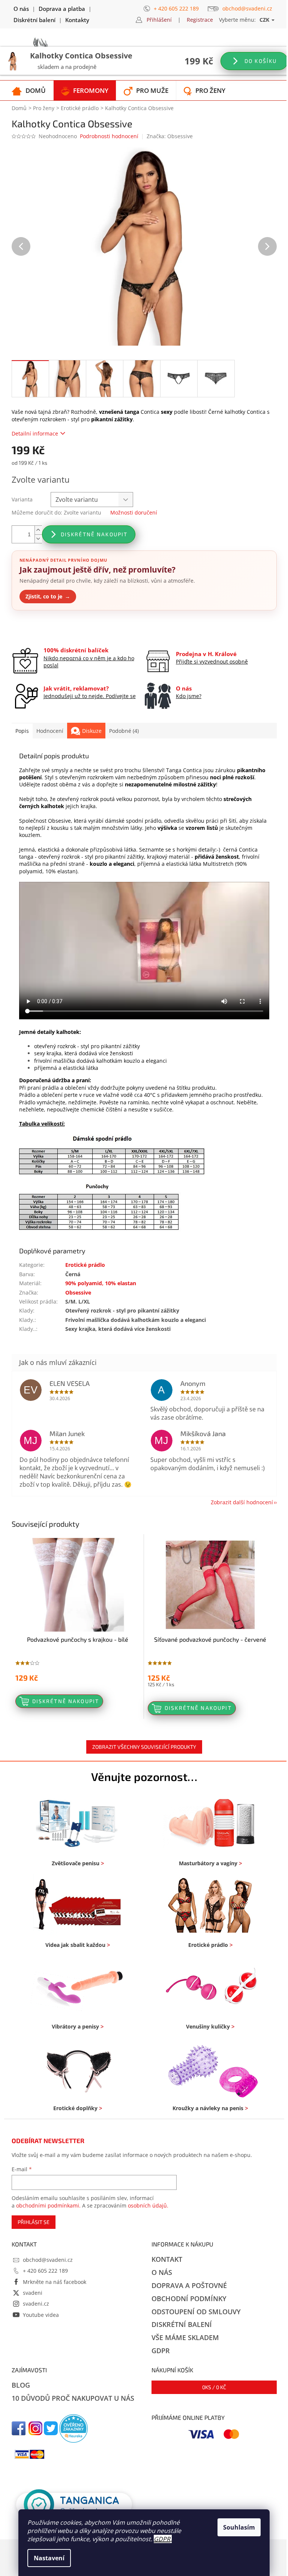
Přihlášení (159, 20)
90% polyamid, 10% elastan (101, 1283)
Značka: (170, 136)
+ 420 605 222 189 (45, 2271)
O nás (21, 9)
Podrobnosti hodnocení (109, 136)
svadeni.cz (36, 2304)
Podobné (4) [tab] (124, 731)
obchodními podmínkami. (48, 2205)
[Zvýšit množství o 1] (38, 530)
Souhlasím (239, 2527)
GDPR (162, 2539)
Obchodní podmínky (189, 2299)
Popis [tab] (22, 731)
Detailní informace (35, 433)
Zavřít (52, 628)
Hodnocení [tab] (50, 731)
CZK (265, 20)
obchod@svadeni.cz (48, 2260)
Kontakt (167, 2259)
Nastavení (49, 2558)
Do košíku (260, 61)
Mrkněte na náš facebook (55, 2282)
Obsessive (78, 1292)
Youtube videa (41, 2315)
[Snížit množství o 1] (38, 539)
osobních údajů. (148, 2205)
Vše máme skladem (185, 2337)
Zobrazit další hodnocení (242, 1502)
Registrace (200, 20)
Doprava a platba (62, 9)
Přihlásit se (34, 2222)
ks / (214, 2387)
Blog (21, 2385)
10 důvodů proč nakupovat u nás (73, 2398)
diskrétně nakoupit (94, 534)
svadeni (33, 2293)
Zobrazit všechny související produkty (144, 1747)
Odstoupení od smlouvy (196, 2312)
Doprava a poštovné (189, 2285)
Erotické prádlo (85, 1265)
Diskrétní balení (34, 20)
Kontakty (77, 20)
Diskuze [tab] (92, 731)
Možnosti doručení (134, 512)
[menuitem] (29, 90)
